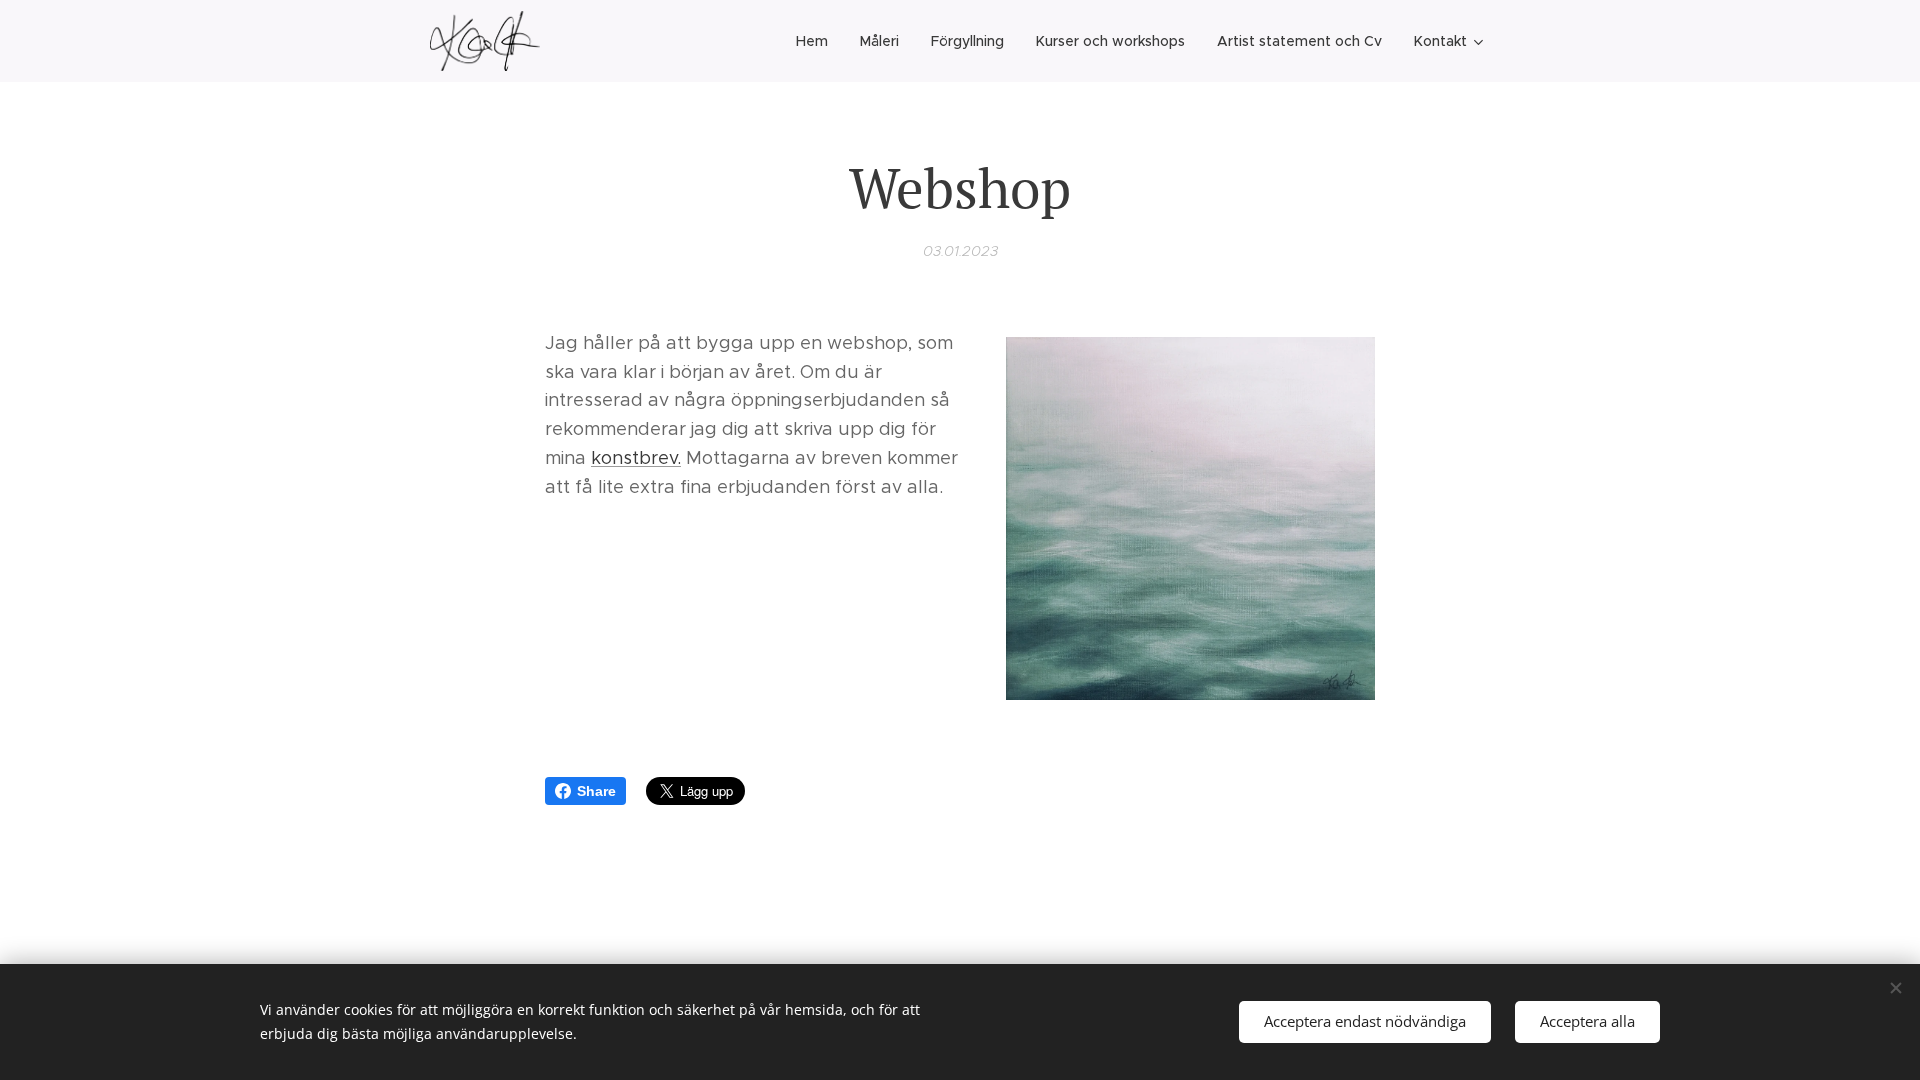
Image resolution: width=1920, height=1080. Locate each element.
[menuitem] (817, 41)
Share (596, 791)
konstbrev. (636, 458)
